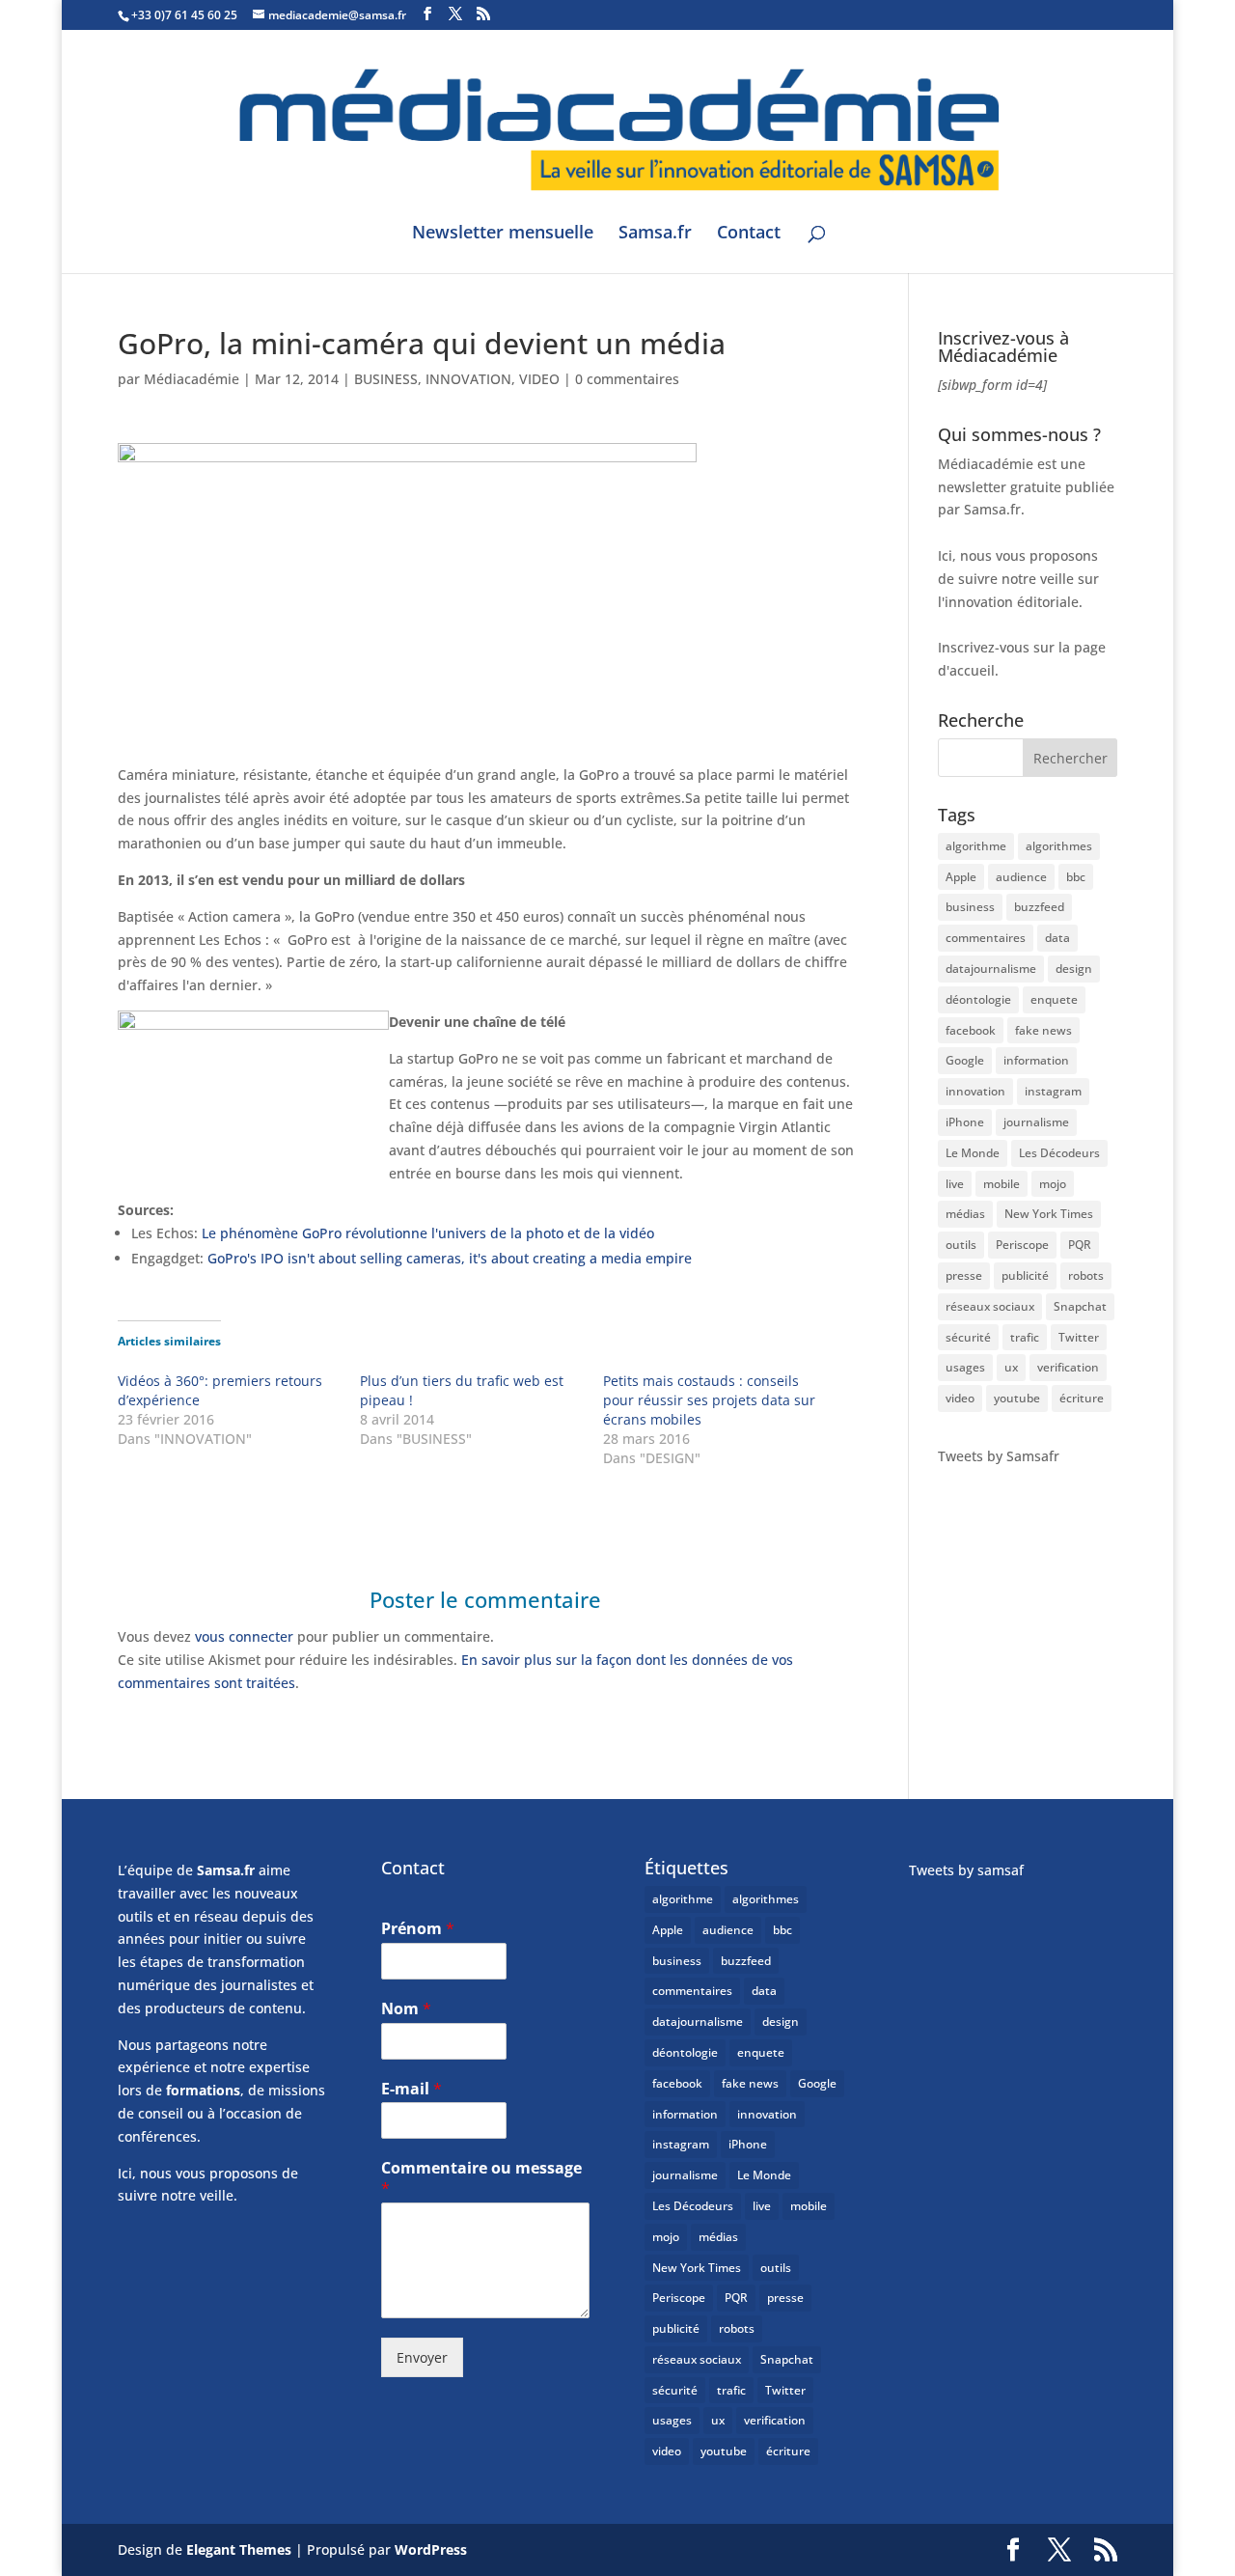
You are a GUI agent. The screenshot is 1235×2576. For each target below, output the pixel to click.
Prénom (418, 1929)
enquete (1054, 999)
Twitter (1079, 1337)
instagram (1053, 1091)
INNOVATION (468, 379)
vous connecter (244, 1636)
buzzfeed (1039, 907)
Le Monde (973, 1153)
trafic (1025, 1337)
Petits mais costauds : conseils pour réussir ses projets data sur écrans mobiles (709, 1400)
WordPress (431, 2549)
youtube (1017, 1398)
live (955, 1184)
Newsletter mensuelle (503, 234)
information (1036, 1060)
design (1074, 969)
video (960, 1398)
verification (1068, 1367)
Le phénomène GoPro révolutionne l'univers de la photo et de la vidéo (428, 1233)
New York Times (1049, 1214)
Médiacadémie (192, 379)
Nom (406, 2009)
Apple (961, 877)
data (1057, 938)
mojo (1053, 1184)
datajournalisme (991, 969)
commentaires (986, 938)
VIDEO (539, 379)
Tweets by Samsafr (999, 1456)
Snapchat (1080, 1306)
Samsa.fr (655, 234)
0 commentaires (627, 379)
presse (964, 1275)
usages (965, 1367)
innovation (975, 1091)
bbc (1076, 877)
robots (1086, 1275)
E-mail (412, 2089)
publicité (1025, 1275)
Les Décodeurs (1059, 1153)
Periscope (1022, 1245)
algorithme (976, 846)
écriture (1082, 1398)
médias (965, 1214)
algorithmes (1059, 846)
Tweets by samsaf (966, 1870)
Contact (749, 234)
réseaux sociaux (990, 1306)
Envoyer (422, 2357)
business (970, 907)
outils (961, 1245)
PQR (1080, 1245)
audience (1021, 877)
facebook (971, 1030)
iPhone (965, 1122)
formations (203, 2090)
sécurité (968, 1337)
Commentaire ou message (481, 2178)
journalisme (1036, 1122)
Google (965, 1060)
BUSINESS (386, 379)
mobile (1002, 1184)
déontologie (978, 999)
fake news (1043, 1030)
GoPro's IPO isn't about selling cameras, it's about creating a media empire (450, 1258)
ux (1011, 1367)
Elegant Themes (239, 2549)
